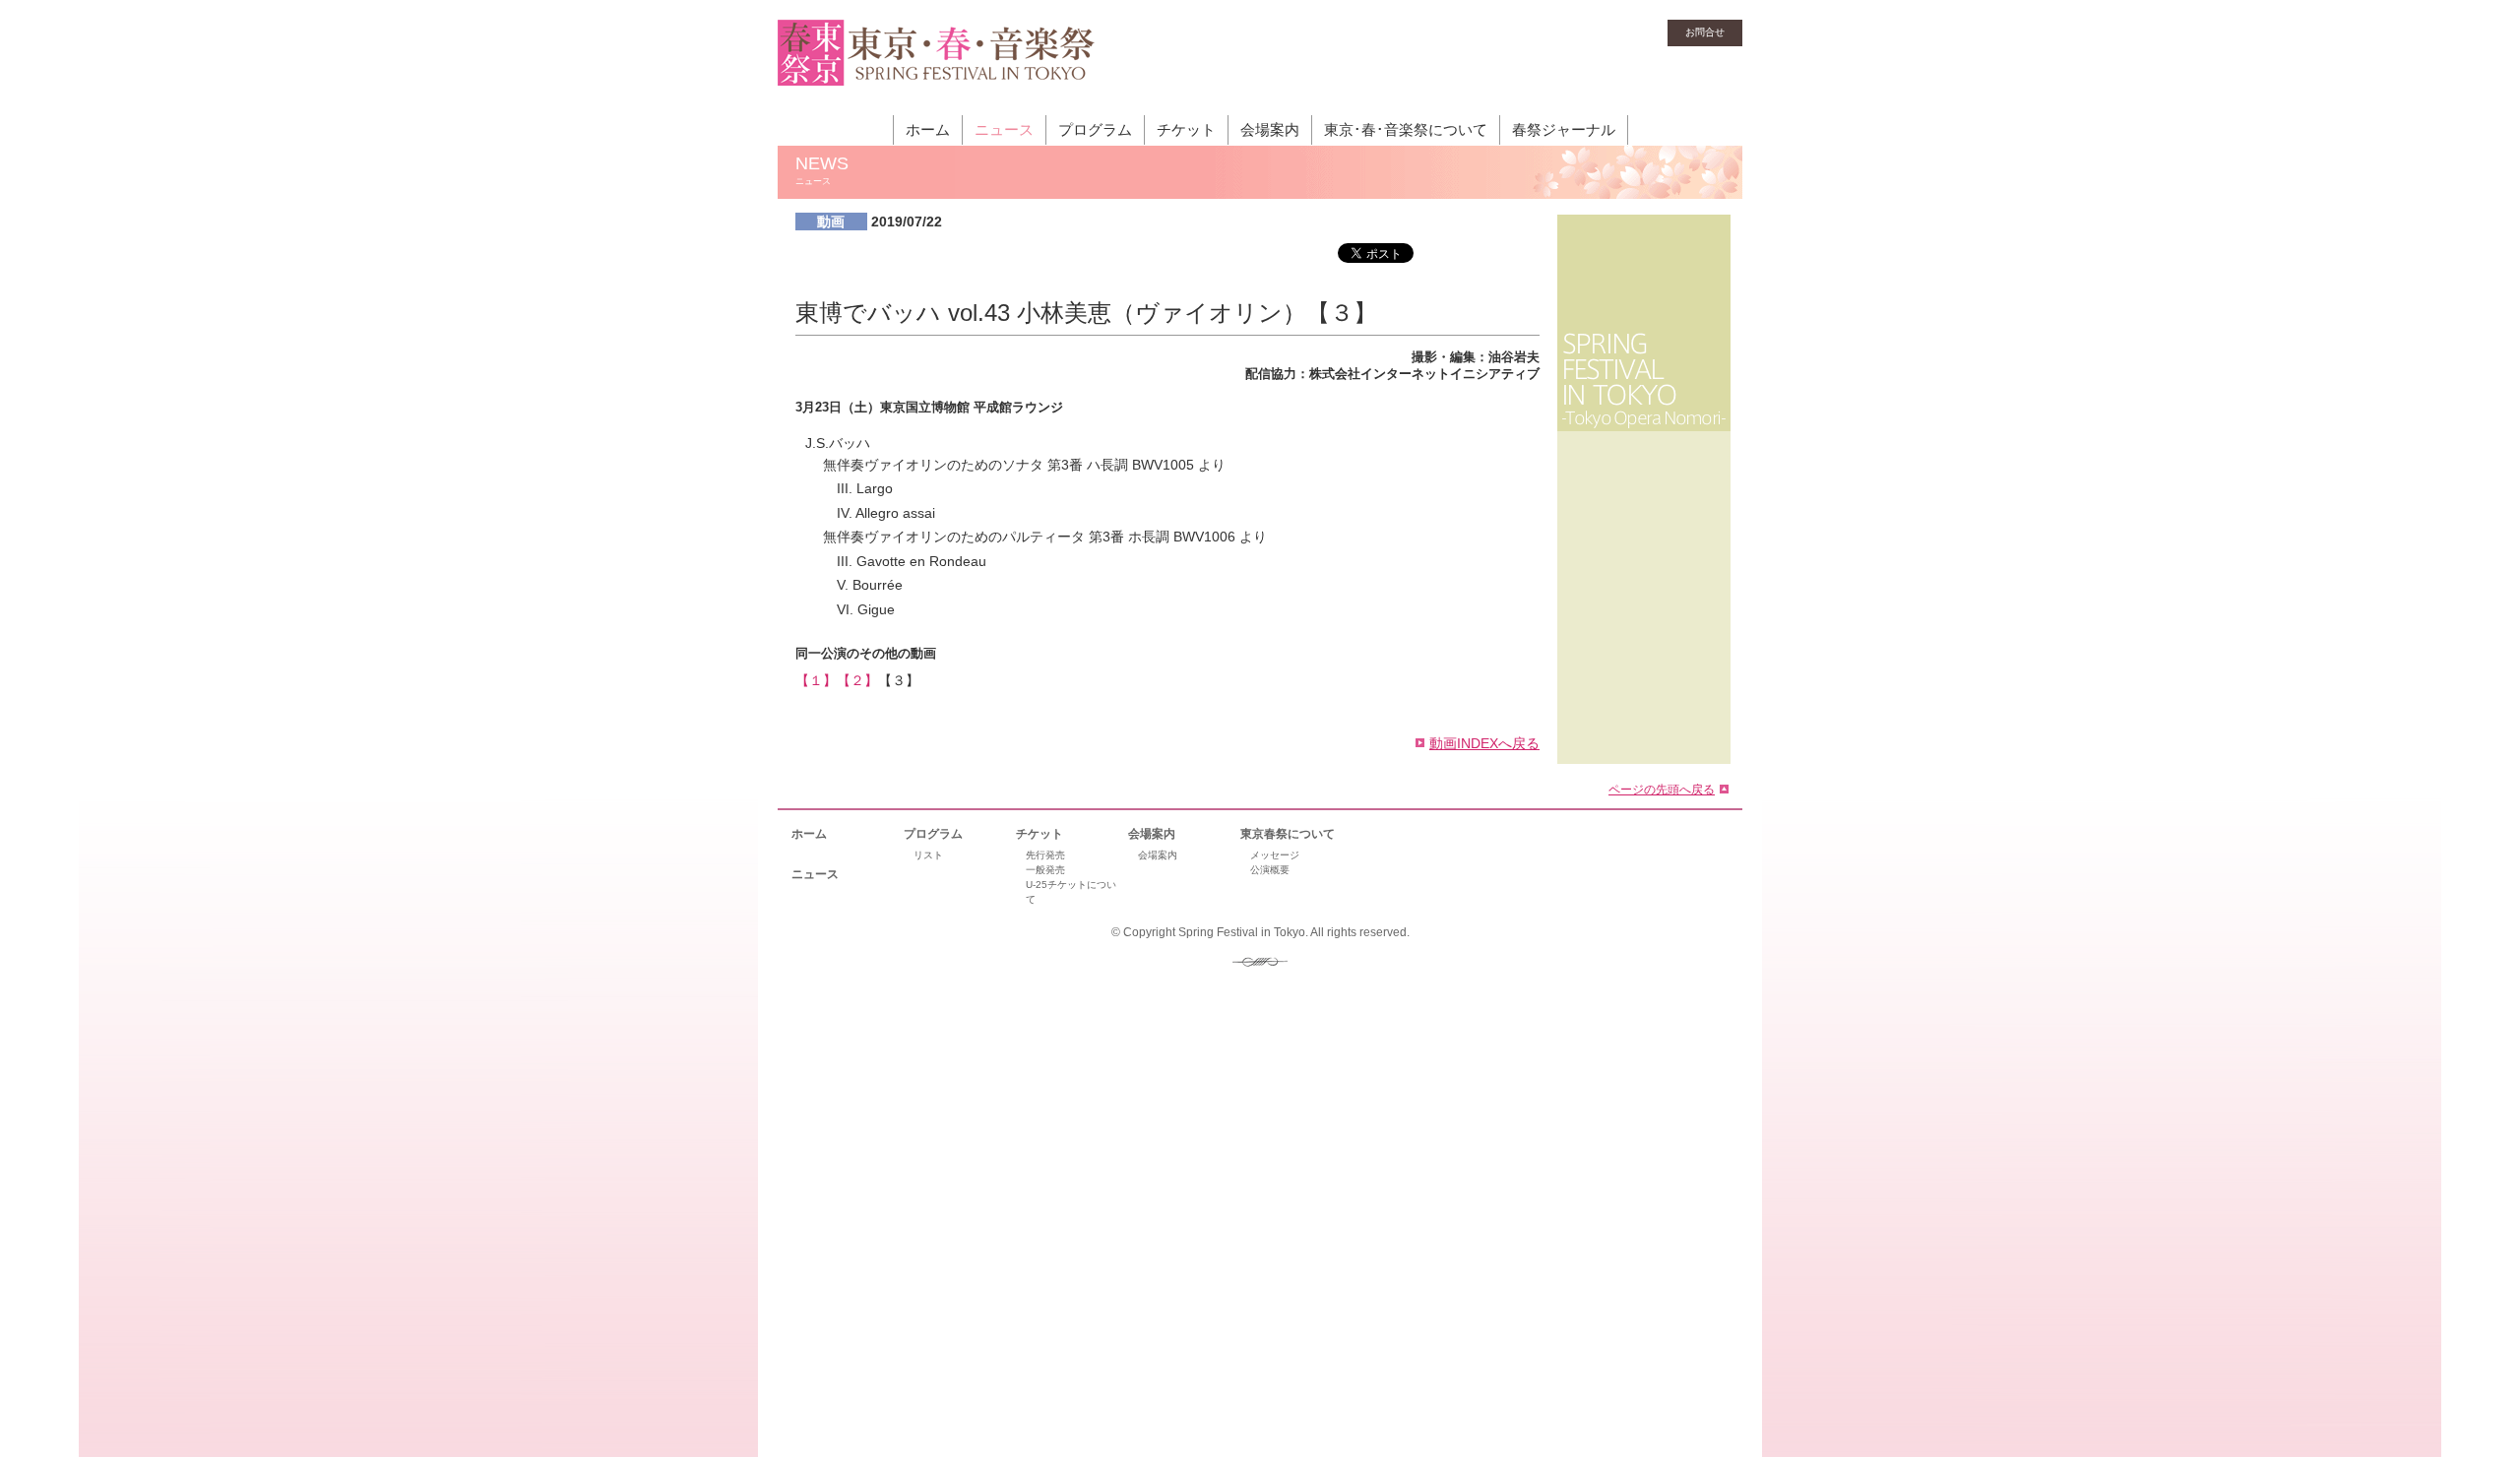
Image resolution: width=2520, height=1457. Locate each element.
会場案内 (1270, 129)
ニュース (1004, 129)
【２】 (857, 680)
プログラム (1095, 129)
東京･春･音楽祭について (1406, 129)
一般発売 (1045, 870)
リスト (928, 855)
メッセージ (1275, 855)
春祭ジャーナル (1564, 129)
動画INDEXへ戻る (1484, 743)
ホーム (928, 129)
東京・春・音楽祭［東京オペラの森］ (937, 64)
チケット (1186, 129)
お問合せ (1705, 32)
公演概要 (1270, 870)
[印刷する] (1486, 278)
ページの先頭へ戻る (1662, 789)
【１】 (816, 680)
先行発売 (1045, 855)
